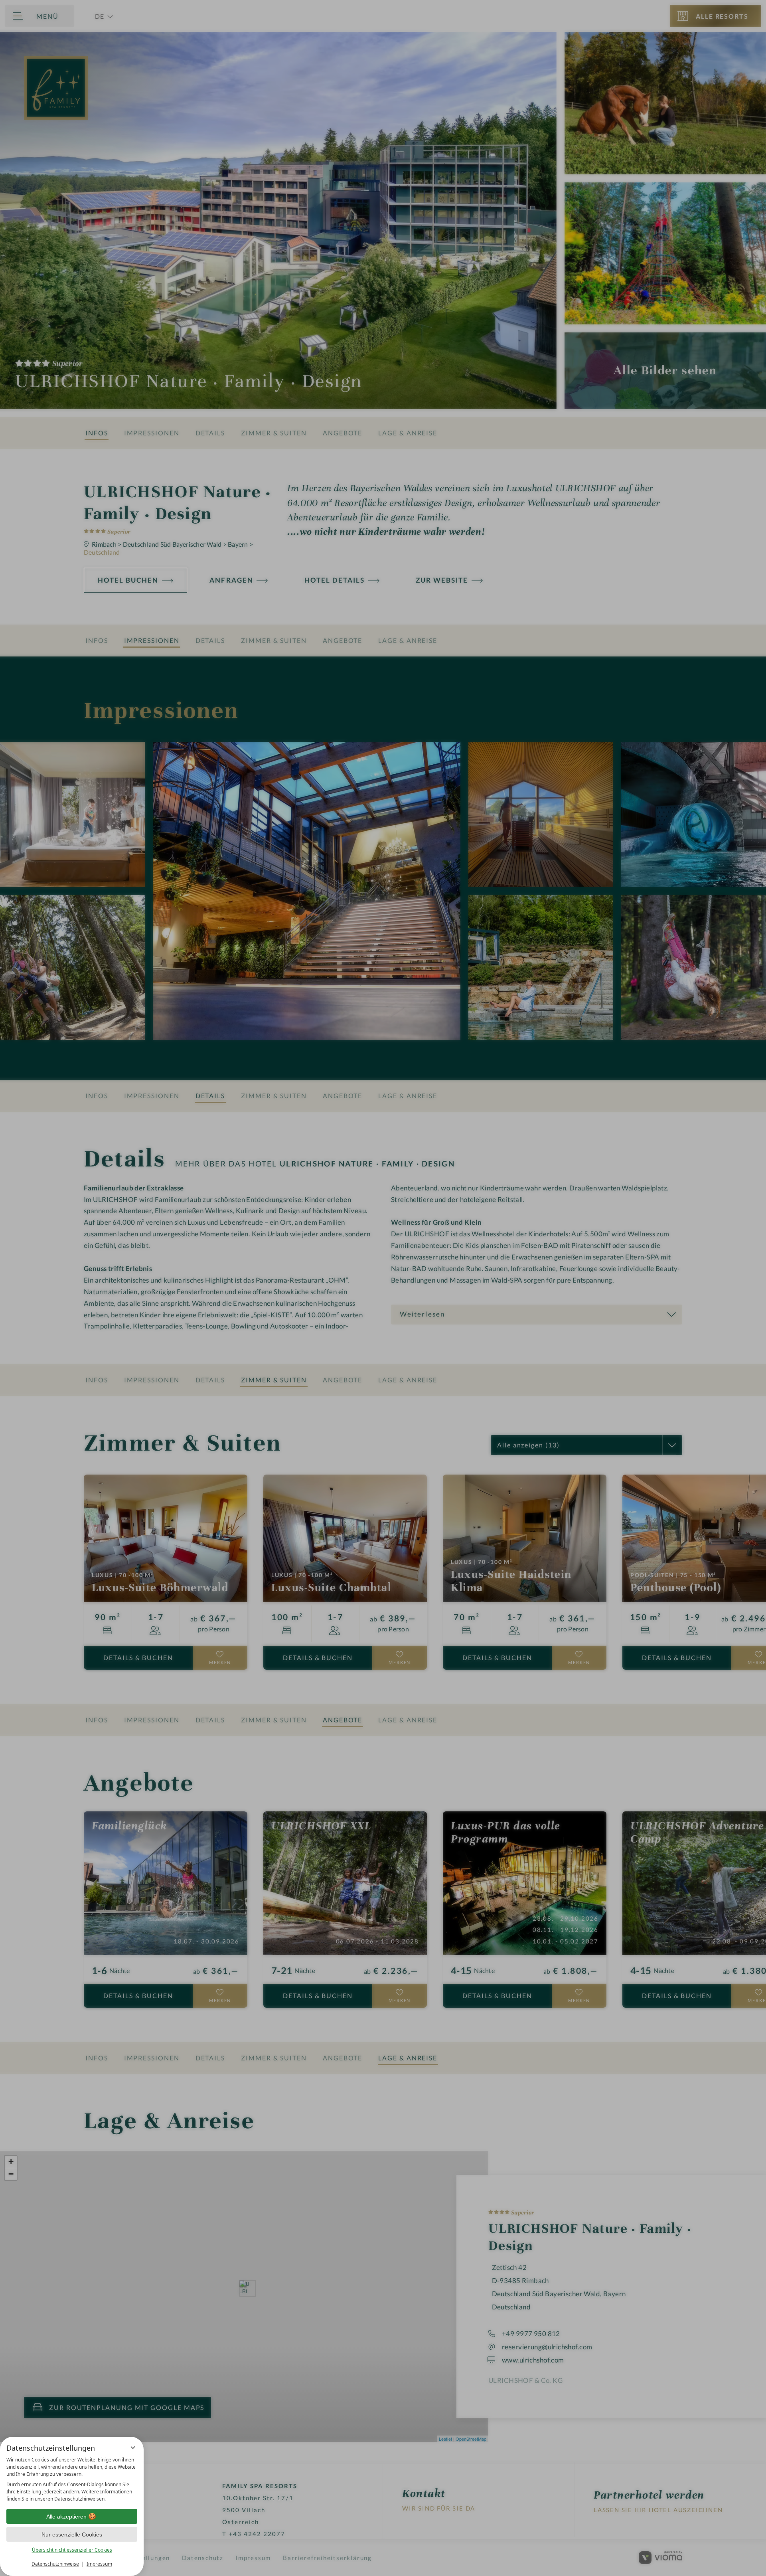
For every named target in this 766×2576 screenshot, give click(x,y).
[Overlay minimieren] (133, 2447)
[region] (72, 2479)
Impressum (99, 2564)
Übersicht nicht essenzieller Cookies (72, 2550)
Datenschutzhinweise (55, 2564)
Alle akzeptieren (66, 2517)
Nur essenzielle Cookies (72, 2534)
